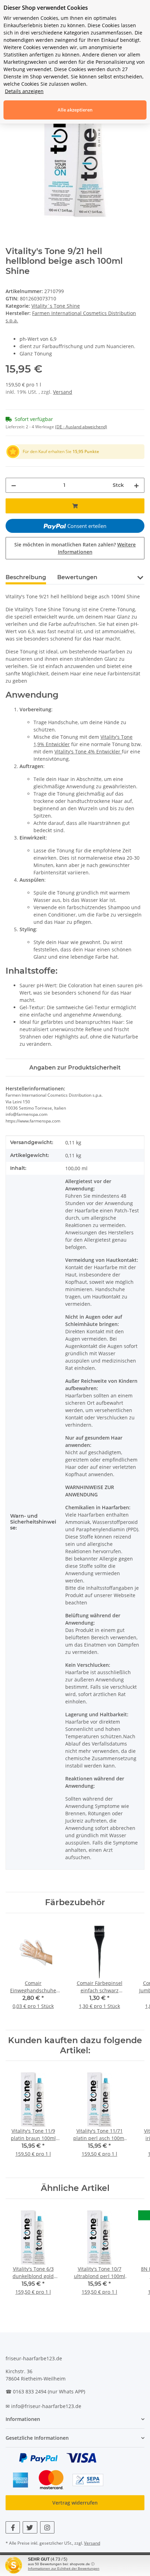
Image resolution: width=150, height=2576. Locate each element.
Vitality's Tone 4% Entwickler (88, 752)
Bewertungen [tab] (77, 577)
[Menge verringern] (14, 485)
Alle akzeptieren (75, 110)
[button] (140, 577)
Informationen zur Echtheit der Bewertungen (64, 2569)
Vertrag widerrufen (75, 2503)
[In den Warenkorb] (75, 506)
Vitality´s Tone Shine (56, 306)
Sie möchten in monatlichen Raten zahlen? (75, 548)
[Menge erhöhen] (136, 485)
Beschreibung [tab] (26, 577)
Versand (63, 392)
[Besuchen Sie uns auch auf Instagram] (47, 2527)
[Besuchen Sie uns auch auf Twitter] (30, 2527)
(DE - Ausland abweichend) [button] (81, 427)
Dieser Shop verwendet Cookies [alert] (46, 8)
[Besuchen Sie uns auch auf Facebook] (13, 2527)
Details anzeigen (24, 91)
